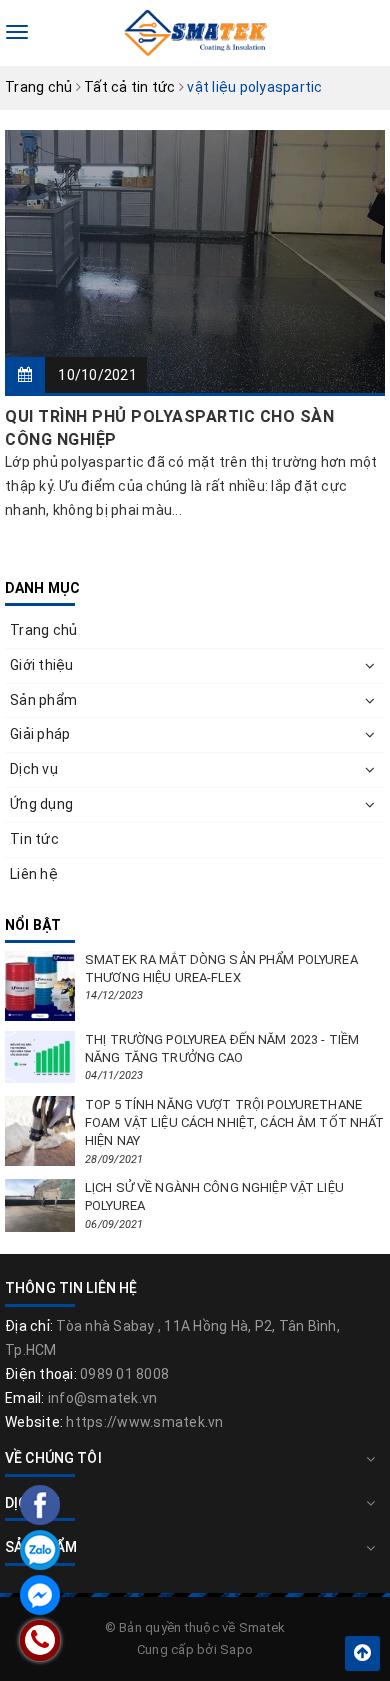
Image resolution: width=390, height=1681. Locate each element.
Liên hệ (34, 874)
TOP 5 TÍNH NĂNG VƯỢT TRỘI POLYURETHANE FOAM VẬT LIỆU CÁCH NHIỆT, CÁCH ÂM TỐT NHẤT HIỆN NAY (234, 1122)
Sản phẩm (43, 700)
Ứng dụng (41, 804)
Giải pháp (40, 734)
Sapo (236, 1649)
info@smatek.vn (103, 1398)
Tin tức (34, 839)
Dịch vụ (34, 769)
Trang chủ (43, 630)
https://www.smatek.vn (144, 1422)
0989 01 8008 (124, 1374)
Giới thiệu (42, 665)
